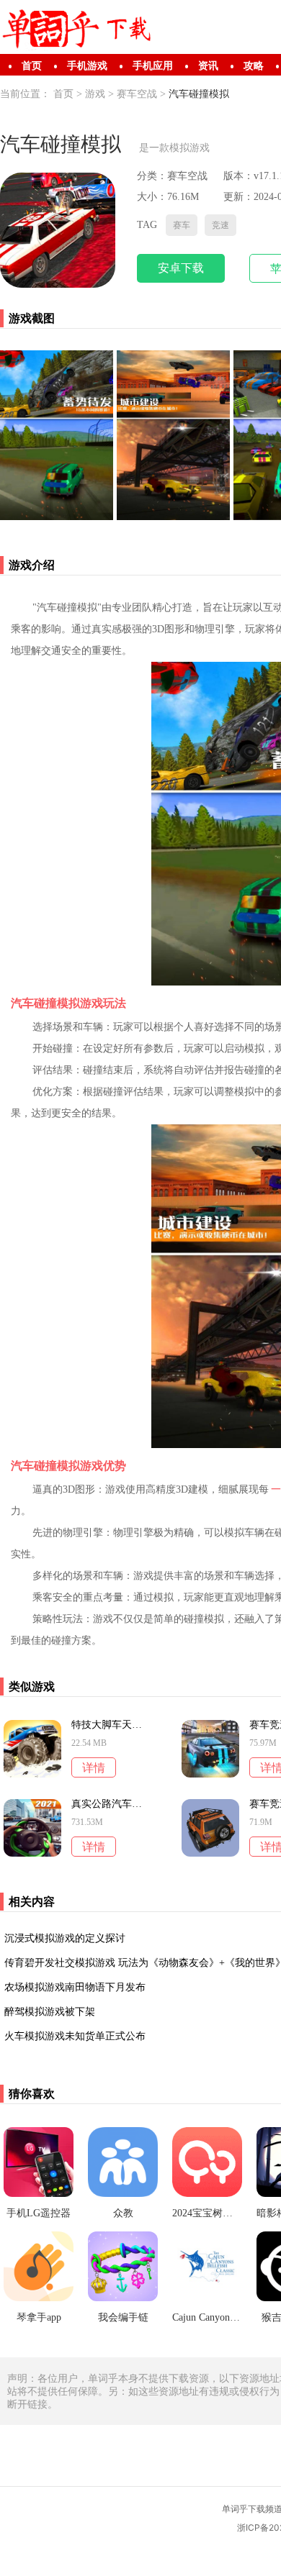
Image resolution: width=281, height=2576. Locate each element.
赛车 (182, 225)
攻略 (254, 66)
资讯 (208, 66)
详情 (94, 1768)
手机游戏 (87, 66)
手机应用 (153, 66)
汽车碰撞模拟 (199, 94)
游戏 (95, 94)
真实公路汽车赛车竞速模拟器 (107, 1804)
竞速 (220, 225)
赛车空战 (137, 94)
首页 (32, 66)
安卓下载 (181, 268)
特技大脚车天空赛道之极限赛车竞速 (107, 1725)
